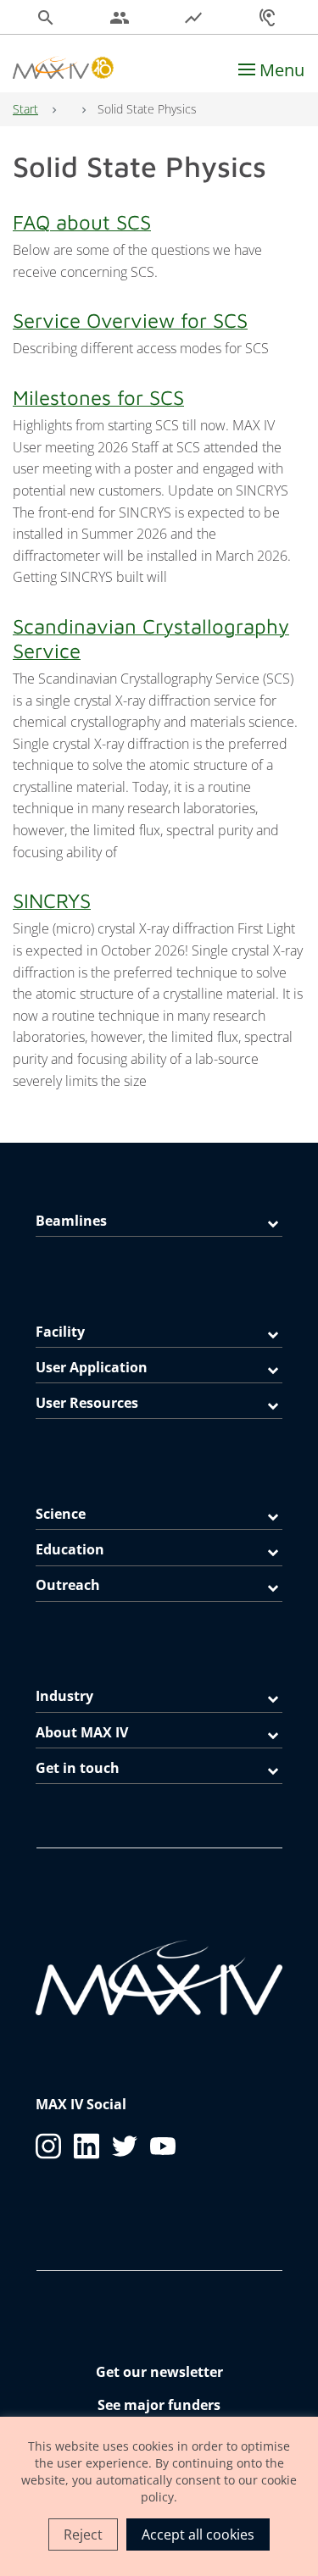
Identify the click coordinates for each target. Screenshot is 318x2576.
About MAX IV (82, 1732)
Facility (60, 1332)
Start (25, 109)
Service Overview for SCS (130, 320)
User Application (92, 1367)
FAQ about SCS (82, 222)
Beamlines (71, 1221)
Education (70, 1549)
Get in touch (78, 1768)
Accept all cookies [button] (198, 2534)
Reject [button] (83, 2534)
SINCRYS (52, 900)
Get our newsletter (159, 2372)
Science (61, 1514)
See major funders (159, 2405)
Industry (64, 1696)
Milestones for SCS (98, 397)
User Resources (87, 1403)
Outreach (68, 1585)
